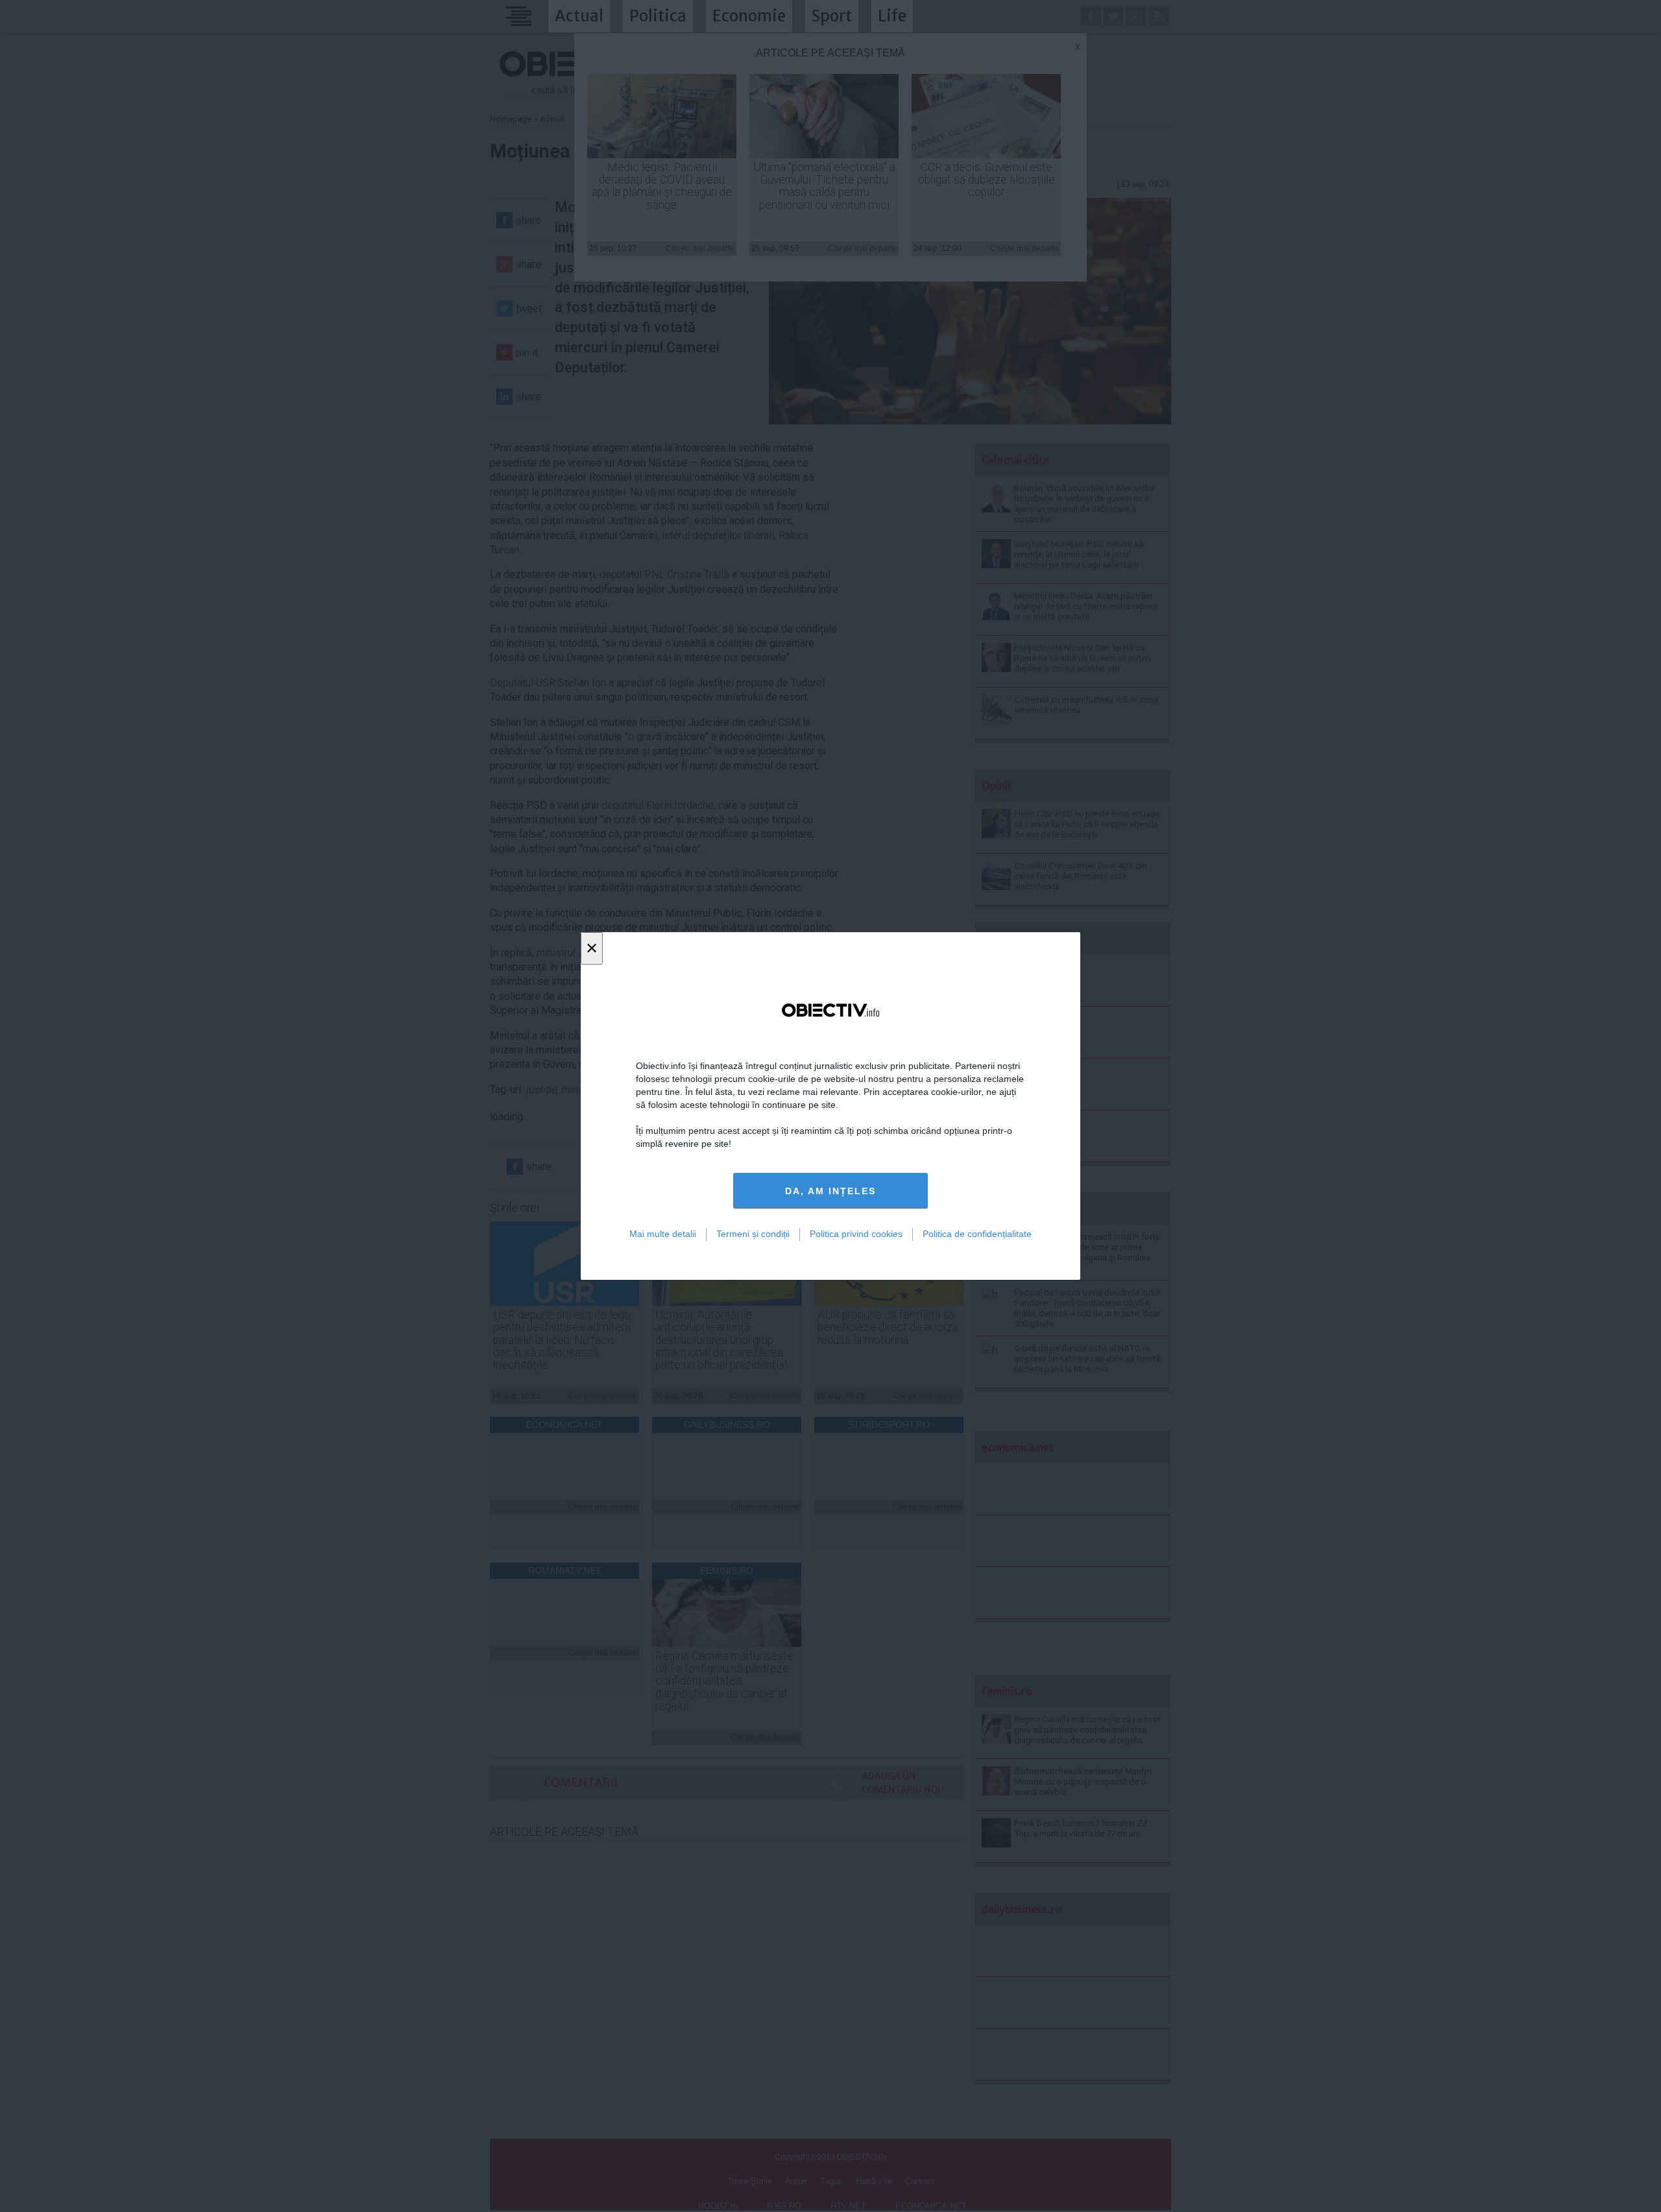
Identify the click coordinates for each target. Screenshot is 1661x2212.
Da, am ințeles (830, 1191)
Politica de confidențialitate (977, 1234)
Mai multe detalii (663, 1234)
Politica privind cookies (856, 1234)
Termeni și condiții (753, 1234)
